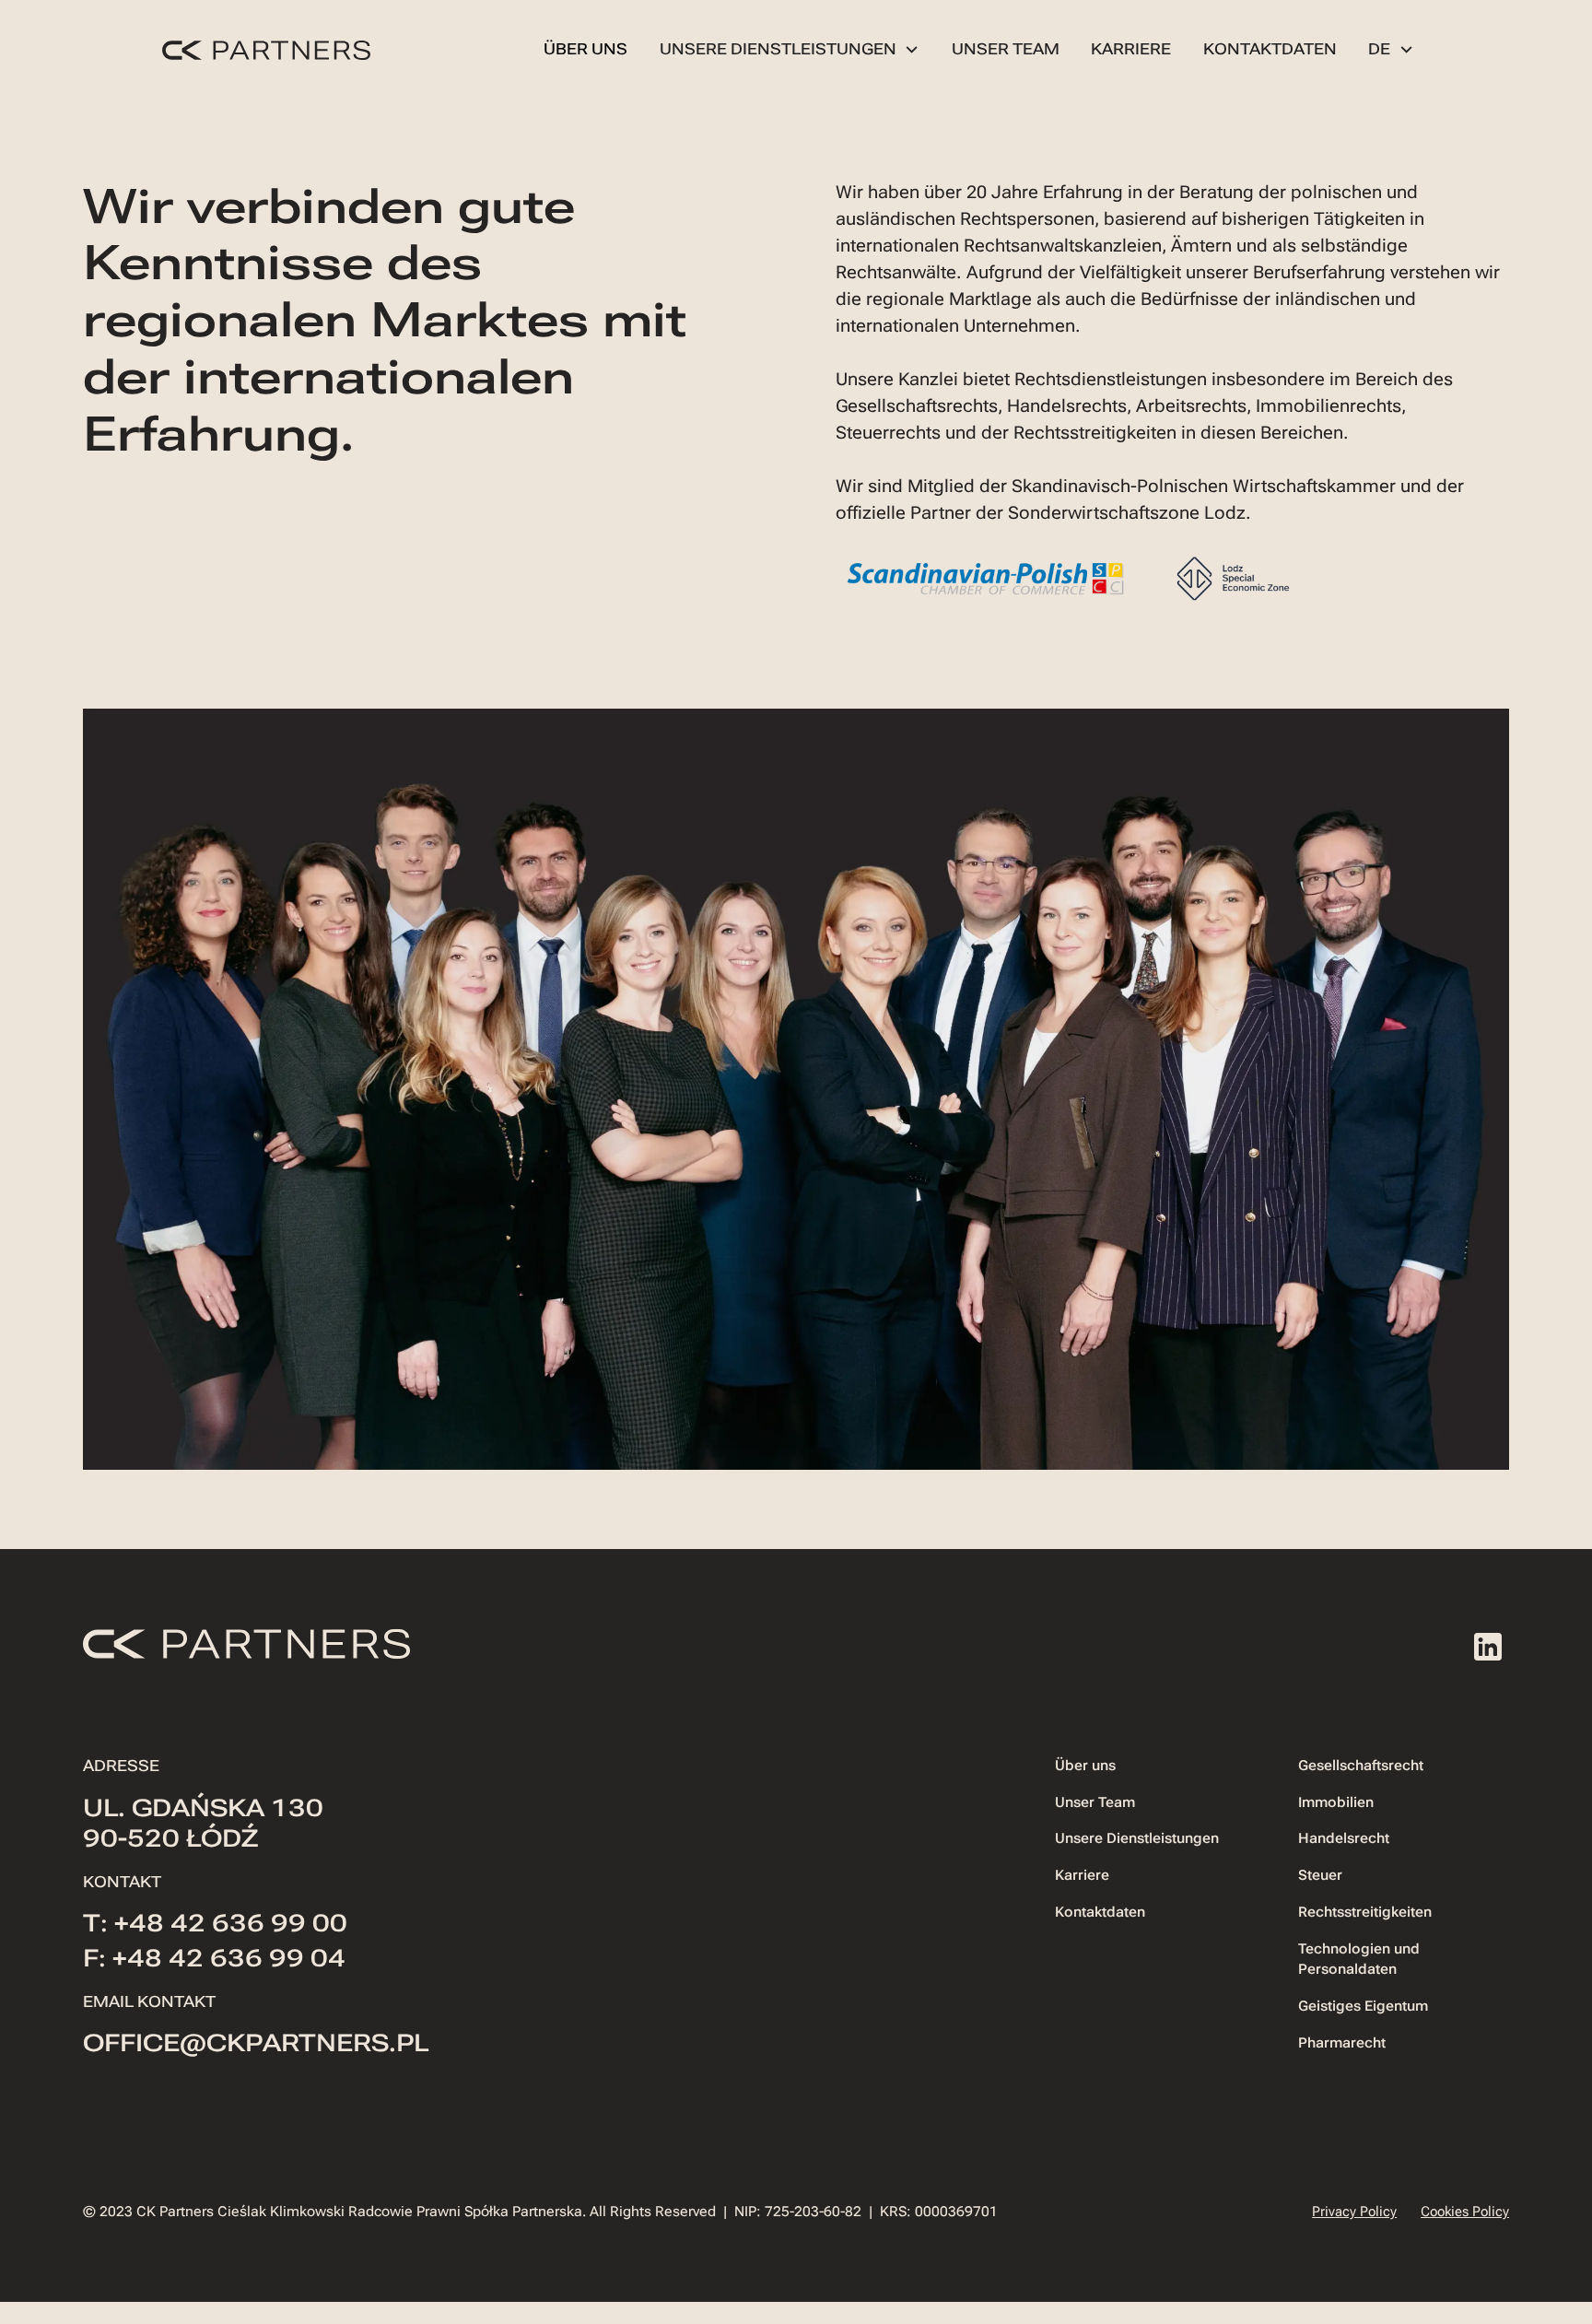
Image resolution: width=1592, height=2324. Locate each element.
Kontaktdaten (1270, 49)
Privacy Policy (1354, 2212)
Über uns (585, 49)
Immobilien (1336, 1802)
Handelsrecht (1344, 1838)
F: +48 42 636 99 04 (214, 1958)
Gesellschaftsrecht (1361, 1766)
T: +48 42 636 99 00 (215, 1923)
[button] (790, 49)
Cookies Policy (1465, 2212)
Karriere (1131, 49)
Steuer (1320, 1875)
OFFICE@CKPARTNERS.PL (256, 2043)
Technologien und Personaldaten (1359, 1960)
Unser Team (1006, 49)
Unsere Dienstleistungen (1137, 1838)
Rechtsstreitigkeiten (1365, 1912)
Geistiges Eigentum (1363, 2006)
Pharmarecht (1342, 2043)
